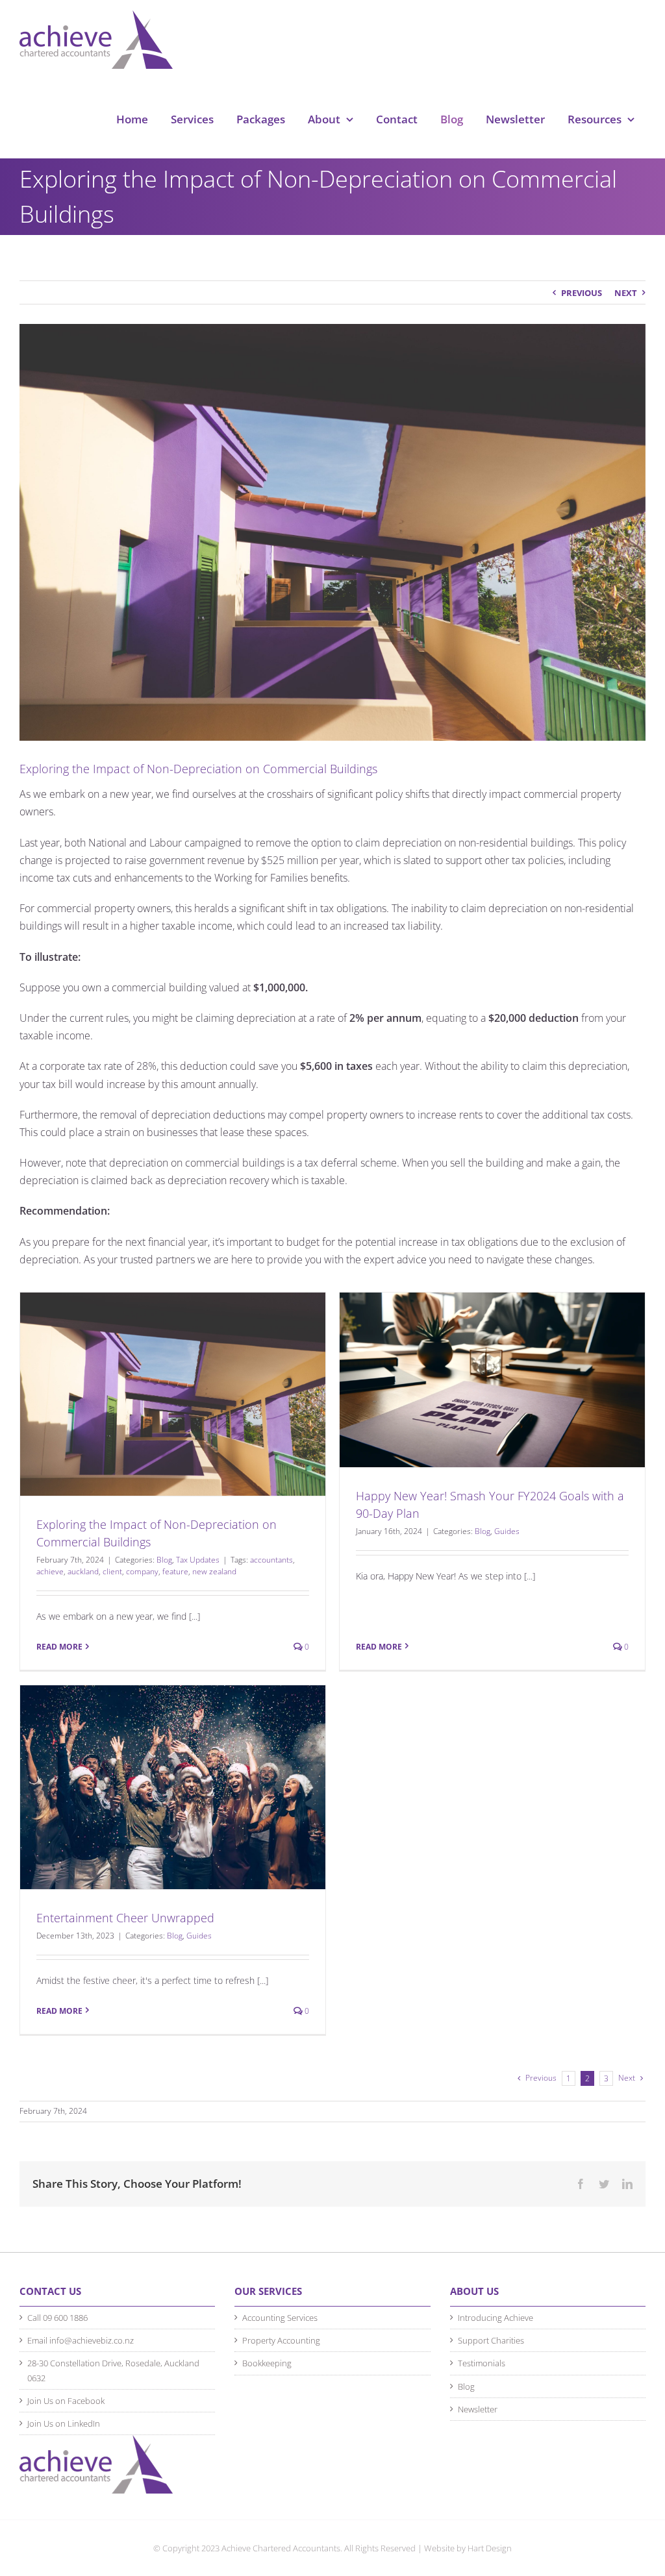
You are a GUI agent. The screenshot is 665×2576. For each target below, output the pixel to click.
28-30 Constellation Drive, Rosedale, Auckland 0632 (113, 2370)
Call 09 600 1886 (57, 2318)
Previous (582, 293)
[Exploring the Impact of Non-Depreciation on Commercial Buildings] (173, 1394)
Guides (507, 1531)
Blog (164, 1560)
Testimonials (482, 2363)
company (142, 1571)
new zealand (214, 1571)
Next (626, 293)
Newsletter (478, 2409)
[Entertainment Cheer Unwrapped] (173, 1787)
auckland (83, 1571)
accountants (271, 1560)
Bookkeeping (267, 2363)
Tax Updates (198, 1560)
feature (175, 1571)
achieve (50, 1571)
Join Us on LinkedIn (64, 2423)
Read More (59, 1647)
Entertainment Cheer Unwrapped (125, 1918)
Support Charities (491, 2340)
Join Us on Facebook (66, 2401)
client (112, 1571)
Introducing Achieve (496, 2318)
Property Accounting (281, 2340)
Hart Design (490, 2548)
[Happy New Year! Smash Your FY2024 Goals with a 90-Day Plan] (492, 1380)
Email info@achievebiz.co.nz (81, 2340)
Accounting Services (280, 2318)
